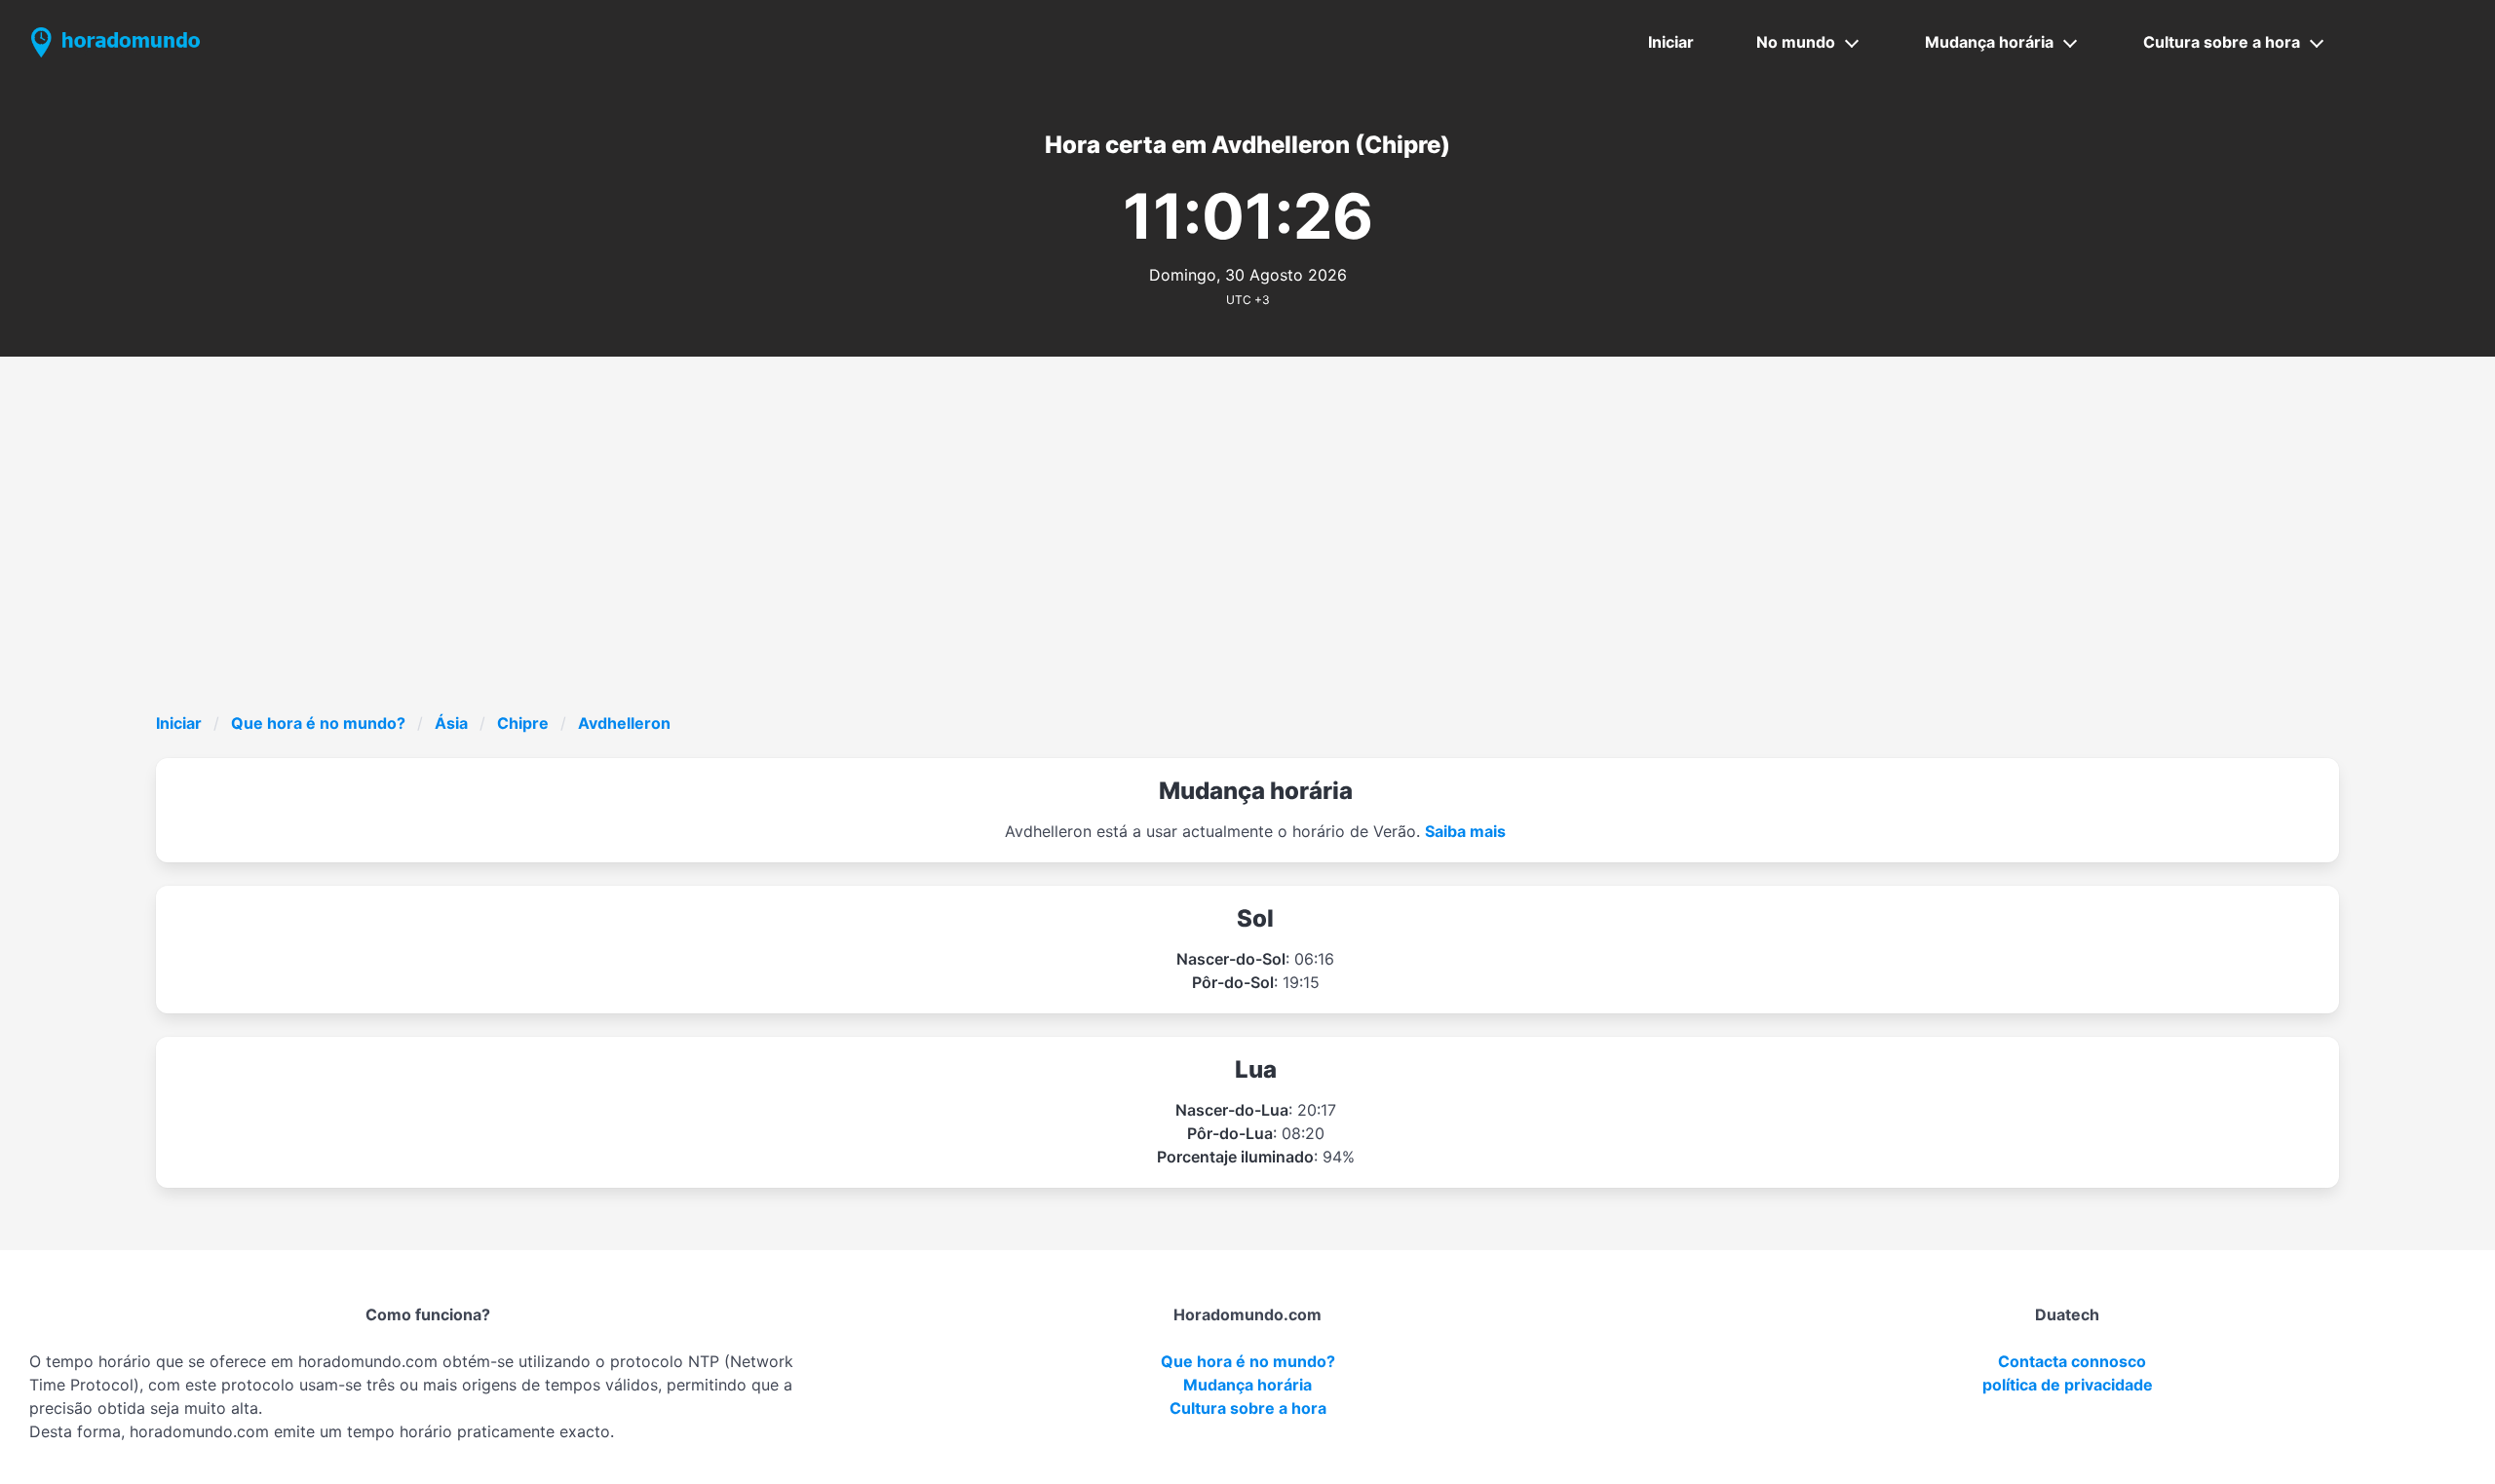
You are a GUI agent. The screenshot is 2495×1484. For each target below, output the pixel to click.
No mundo (1796, 42)
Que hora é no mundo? (318, 723)
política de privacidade (2068, 1385)
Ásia (451, 723)
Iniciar (1671, 42)
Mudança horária (1989, 42)
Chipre (523, 723)
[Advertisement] (1247, 565)
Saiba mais (1465, 831)
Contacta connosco (2072, 1361)
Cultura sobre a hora (2222, 42)
